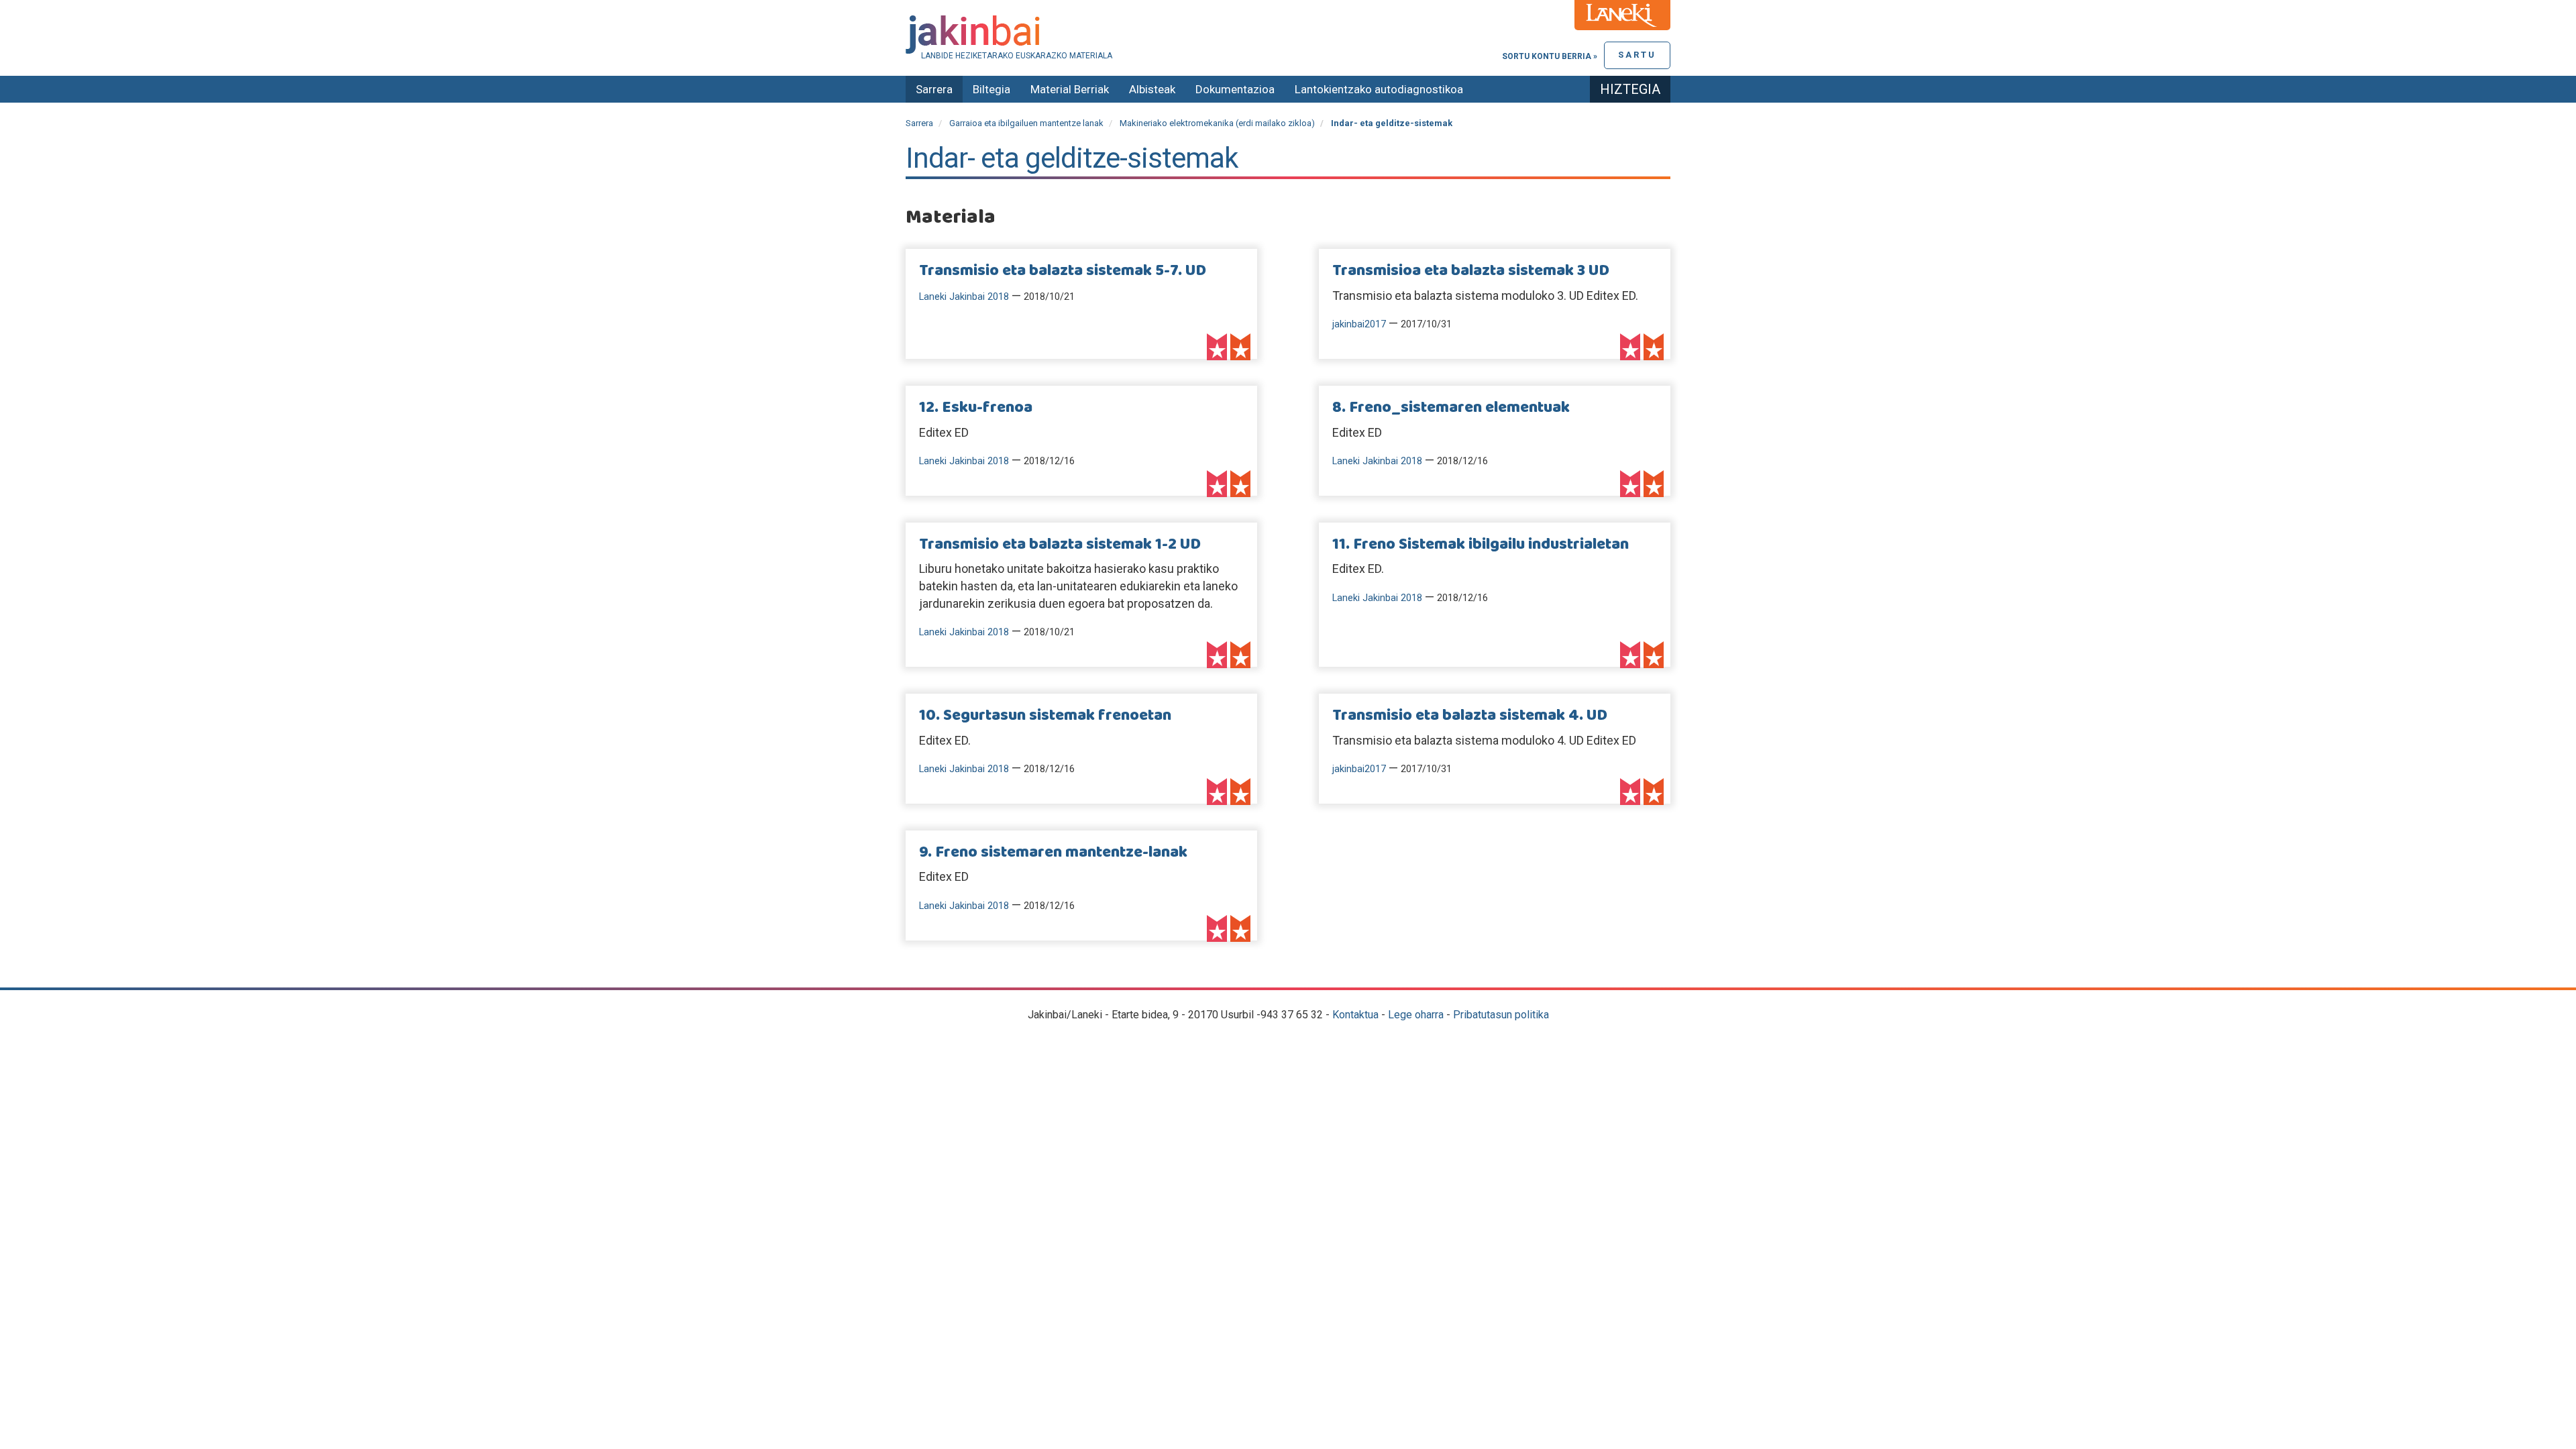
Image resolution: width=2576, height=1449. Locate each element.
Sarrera (934, 89)
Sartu (1637, 55)
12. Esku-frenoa (976, 408)
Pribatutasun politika (1501, 1015)
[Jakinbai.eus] (1288, 35)
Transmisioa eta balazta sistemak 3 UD (1471, 271)
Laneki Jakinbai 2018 (964, 297)
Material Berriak (1070, 89)
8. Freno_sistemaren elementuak (1451, 408)
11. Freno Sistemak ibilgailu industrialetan (1481, 545)
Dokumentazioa (1235, 89)
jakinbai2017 (1359, 324)
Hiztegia (1630, 89)
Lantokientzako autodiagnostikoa (1379, 89)
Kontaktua (1355, 1015)
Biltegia (991, 89)
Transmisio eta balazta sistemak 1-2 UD (1060, 545)
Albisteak (1152, 89)
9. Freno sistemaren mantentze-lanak (1053, 853)
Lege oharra (1416, 1015)
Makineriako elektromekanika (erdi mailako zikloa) (1217, 123)
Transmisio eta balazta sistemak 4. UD (1470, 716)
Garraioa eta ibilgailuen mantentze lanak (1026, 123)
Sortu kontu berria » (1550, 56)
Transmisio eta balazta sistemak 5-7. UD (1063, 271)
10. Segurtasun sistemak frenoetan (1045, 716)
